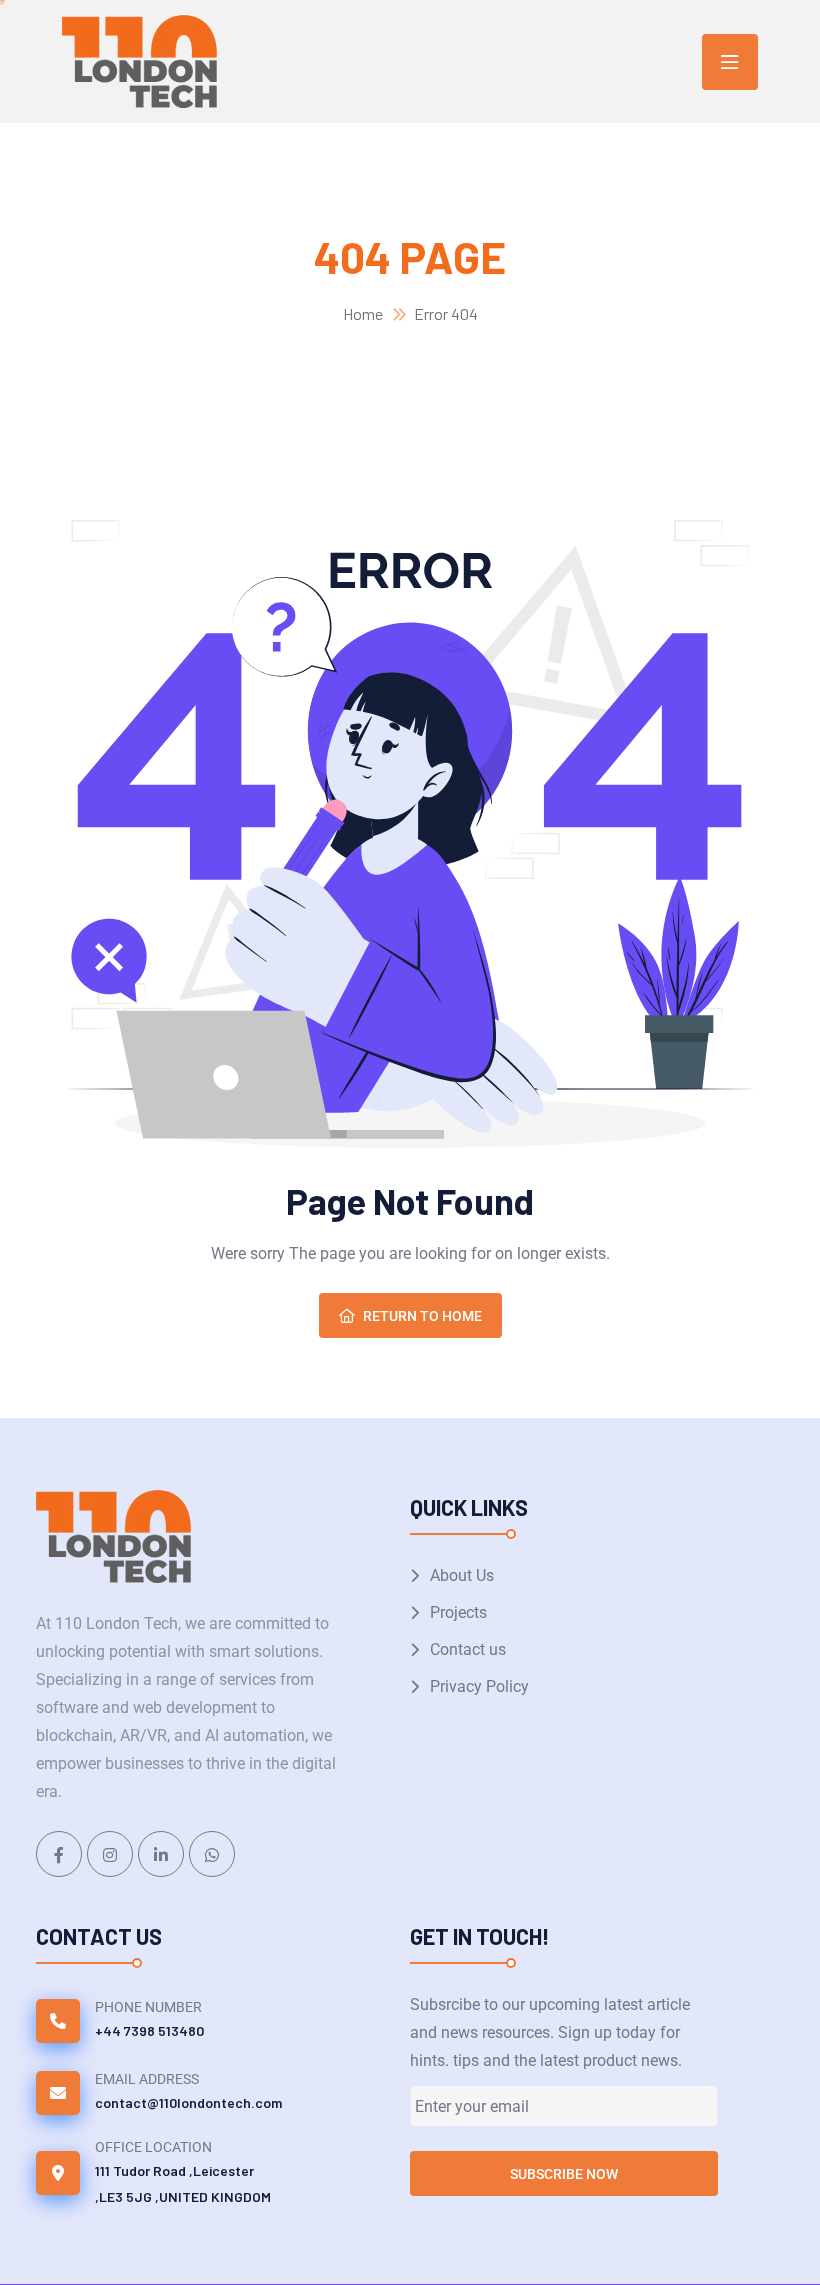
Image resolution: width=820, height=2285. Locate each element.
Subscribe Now (564, 2174)
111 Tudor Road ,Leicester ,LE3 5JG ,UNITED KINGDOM (183, 2183)
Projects (458, 1612)
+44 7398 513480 (149, 2030)
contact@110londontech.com (188, 2102)
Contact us (468, 1649)
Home (363, 313)
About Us (462, 1575)
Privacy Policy (479, 1686)
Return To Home (422, 1316)
